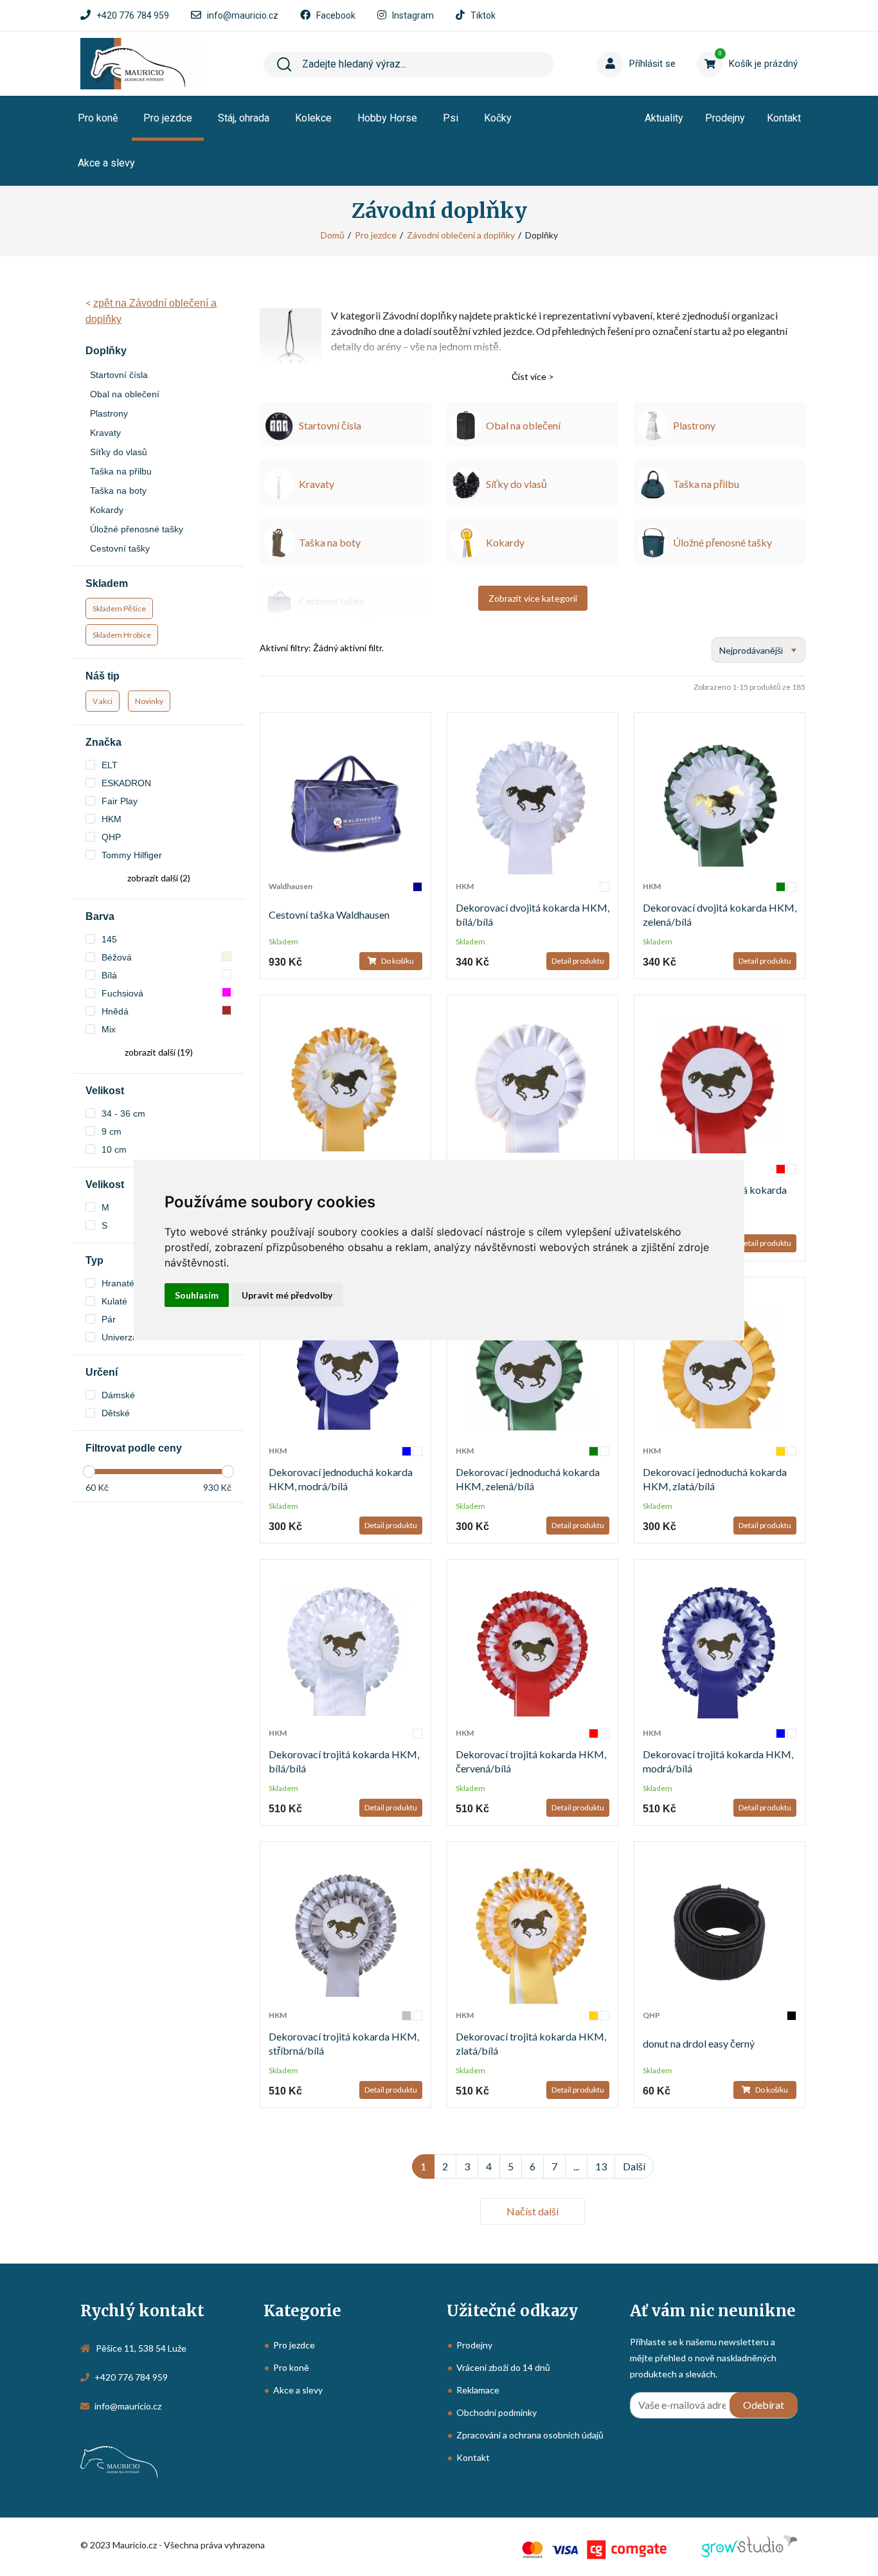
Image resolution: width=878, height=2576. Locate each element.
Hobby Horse (387, 118)
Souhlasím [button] (197, 1295)
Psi (451, 118)
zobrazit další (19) (159, 1052)
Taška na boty (118, 491)
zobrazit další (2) (159, 878)
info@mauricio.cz (243, 15)
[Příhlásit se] (622, 44)
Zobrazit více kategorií (533, 598)
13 (601, 2166)
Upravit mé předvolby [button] (287, 1295)
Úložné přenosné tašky (137, 529)
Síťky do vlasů (119, 452)
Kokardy (107, 510)
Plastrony (109, 413)
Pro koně (98, 118)
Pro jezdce (168, 118)
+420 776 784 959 (133, 15)
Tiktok (483, 15)
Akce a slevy (106, 163)
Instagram (413, 15)
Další (634, 2166)
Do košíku (397, 961)
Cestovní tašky (120, 548)
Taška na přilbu (121, 471)
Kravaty (105, 433)
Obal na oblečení (125, 394)
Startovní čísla (119, 375)
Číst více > (533, 376)
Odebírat (764, 2405)
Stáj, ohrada (244, 118)
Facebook (336, 15)
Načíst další (533, 2211)
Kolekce (313, 118)
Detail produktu (578, 961)
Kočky (498, 118)
